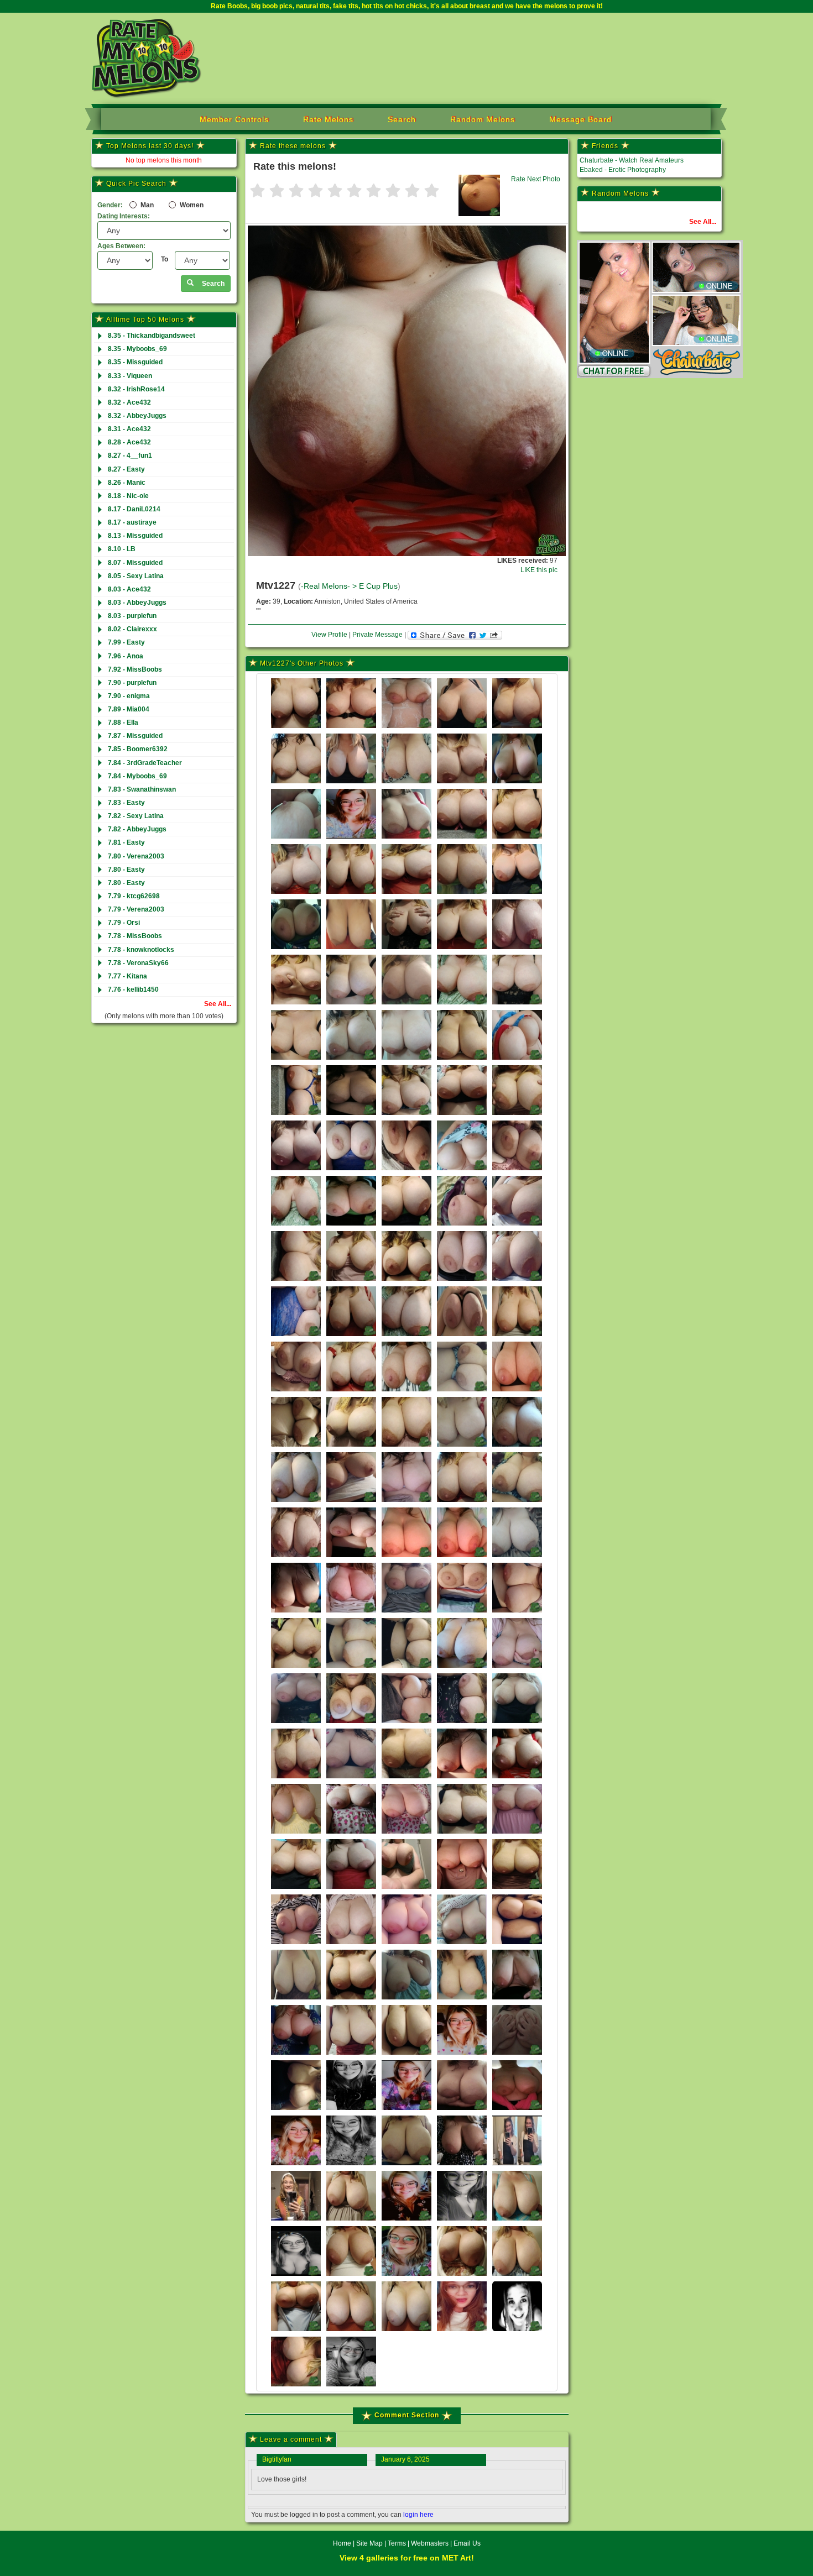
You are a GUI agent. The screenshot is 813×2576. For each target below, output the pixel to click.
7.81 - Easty (126, 842)
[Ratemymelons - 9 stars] (412, 192)
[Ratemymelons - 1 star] (257, 192)
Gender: (110, 205)
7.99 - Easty (126, 642)
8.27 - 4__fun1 (130, 455)
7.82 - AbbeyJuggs (137, 829)
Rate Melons (328, 119)
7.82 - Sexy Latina (136, 816)
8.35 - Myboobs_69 (137, 349)
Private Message (377, 635)
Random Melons (483, 119)
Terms (397, 2543)
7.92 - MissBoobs (135, 669)
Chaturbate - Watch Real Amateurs (632, 160)
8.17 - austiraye (132, 522)
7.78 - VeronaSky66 (138, 963)
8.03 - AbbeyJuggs (137, 603)
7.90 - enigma (129, 696)
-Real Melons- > (330, 586)
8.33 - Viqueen (130, 376)
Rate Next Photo (536, 179)
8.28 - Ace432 (129, 442)
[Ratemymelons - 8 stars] (393, 192)
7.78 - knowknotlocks (141, 950)
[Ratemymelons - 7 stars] (374, 192)
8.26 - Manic (127, 483)
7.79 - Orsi (124, 923)
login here (418, 2515)
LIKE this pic (539, 570)
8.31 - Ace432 (129, 429)
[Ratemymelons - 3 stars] (296, 192)
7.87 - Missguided (135, 736)
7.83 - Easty (126, 803)
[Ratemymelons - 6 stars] (354, 192)
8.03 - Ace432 (129, 589)
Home (342, 2543)
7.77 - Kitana (127, 976)
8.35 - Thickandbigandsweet (152, 336)
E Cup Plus (378, 586)
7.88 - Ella (123, 722)
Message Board (580, 119)
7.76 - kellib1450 (133, 989)
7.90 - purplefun (132, 683)
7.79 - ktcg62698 (134, 896)
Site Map (370, 2543)
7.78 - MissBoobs (135, 936)
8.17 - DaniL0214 (134, 509)
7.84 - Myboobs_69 (137, 776)
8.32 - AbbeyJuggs (137, 416)
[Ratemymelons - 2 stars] (277, 192)
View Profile (329, 635)
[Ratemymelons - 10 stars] (432, 192)
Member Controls (234, 119)
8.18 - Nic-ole (128, 496)
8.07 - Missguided (135, 563)
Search (402, 119)
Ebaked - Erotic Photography (623, 170)
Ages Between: (121, 246)
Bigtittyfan (277, 2459)
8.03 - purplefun (132, 616)
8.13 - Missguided (135, 536)
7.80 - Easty (126, 870)
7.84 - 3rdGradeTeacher (145, 763)
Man (146, 205)
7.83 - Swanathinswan (142, 789)
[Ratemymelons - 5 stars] (335, 192)
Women (191, 205)
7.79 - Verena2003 (136, 909)
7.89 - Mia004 (129, 709)
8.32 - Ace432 (129, 402)
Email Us (467, 2543)
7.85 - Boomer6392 (138, 749)
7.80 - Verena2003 (136, 856)
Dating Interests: (124, 216)
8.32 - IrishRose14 (136, 389)
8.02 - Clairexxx (132, 629)
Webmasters (430, 2543)
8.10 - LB (122, 549)
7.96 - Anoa (126, 656)
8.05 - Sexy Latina (136, 576)
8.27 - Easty (126, 469)
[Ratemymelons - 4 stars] (316, 192)
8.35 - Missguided (135, 362)
